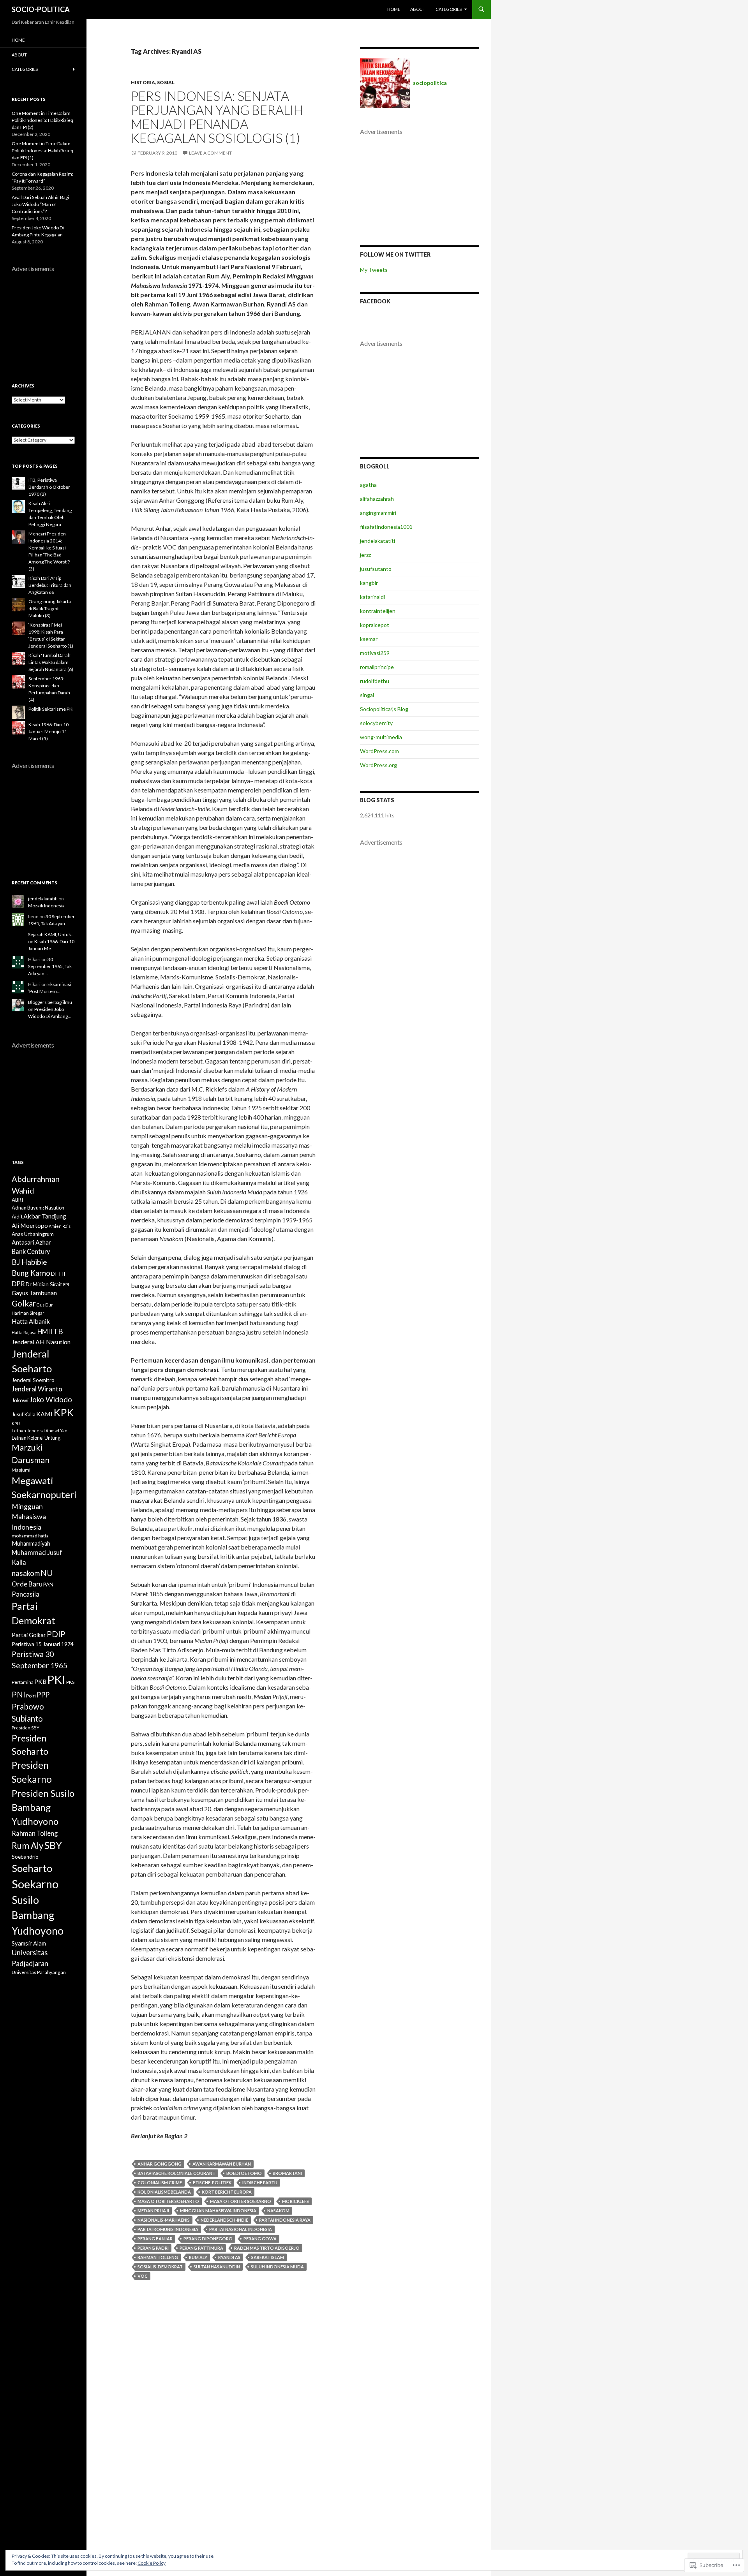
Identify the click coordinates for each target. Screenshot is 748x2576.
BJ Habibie (29, 1262)
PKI (56, 1679)
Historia (143, 82)
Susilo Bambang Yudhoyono (38, 1915)
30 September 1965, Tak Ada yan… (50, 966)
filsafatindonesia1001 (386, 527)
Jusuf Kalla (24, 1414)
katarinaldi (372, 597)
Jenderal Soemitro (33, 1380)
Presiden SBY (26, 1728)
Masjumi (21, 1470)
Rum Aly (198, 2257)
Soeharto (32, 1868)
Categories (449, 9)
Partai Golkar (29, 1635)
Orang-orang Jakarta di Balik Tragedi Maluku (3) (50, 608)
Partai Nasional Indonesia (241, 2229)
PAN (48, 1585)
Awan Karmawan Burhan (222, 2164)
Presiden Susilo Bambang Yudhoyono (43, 1807)
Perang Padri (153, 2248)
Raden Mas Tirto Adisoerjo (267, 2248)
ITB (57, 1331)
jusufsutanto (376, 569)
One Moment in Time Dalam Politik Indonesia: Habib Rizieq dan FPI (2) (42, 120)
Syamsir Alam (29, 1943)
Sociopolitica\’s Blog (384, 709)
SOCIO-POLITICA (41, 9)
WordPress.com (379, 751)
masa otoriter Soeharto (168, 2201)
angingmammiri (378, 513)
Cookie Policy (152, 2563)
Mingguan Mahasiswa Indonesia (218, 2211)
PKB (40, 1682)
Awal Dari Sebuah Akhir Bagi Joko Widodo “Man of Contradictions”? (40, 204)
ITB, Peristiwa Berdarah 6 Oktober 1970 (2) (49, 487)
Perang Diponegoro (208, 2239)
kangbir (369, 583)
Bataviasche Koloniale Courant (176, 2173)
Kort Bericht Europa (227, 2192)
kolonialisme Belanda (164, 2192)
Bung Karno (31, 1273)
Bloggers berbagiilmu (50, 1002)
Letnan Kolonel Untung (36, 1438)
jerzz (365, 555)
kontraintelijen (378, 611)
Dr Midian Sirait (44, 1284)
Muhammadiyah (31, 1543)
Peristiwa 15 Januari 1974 (43, 1644)
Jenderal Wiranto (37, 1389)
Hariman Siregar (28, 1313)
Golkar (24, 1303)
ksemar (369, 639)
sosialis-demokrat (160, 2267)
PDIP (56, 1634)
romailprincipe (377, 667)
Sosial (166, 82)
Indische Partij (260, 2182)
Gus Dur (45, 1305)
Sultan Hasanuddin (217, 2267)
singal (367, 695)
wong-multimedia (381, 737)
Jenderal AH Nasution (41, 1342)
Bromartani (287, 2173)
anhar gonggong (160, 2164)
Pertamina (23, 1682)
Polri (31, 1696)
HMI (44, 1332)
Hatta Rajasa (24, 1332)
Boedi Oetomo (244, 2173)
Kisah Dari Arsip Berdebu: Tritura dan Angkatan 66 (50, 585)
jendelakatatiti (378, 541)
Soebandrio (25, 1857)
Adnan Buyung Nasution (38, 1208)
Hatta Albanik (31, 1321)
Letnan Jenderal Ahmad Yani (40, 1431)
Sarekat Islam (268, 2257)
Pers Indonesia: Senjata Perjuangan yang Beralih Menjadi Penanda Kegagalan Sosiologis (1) (217, 117)
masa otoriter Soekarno (241, 2201)
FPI (66, 1284)
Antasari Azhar (31, 1242)
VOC (143, 2276)
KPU (16, 1424)
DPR (18, 1284)
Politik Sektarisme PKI (51, 709)
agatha (368, 485)
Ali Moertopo (30, 1225)
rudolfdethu (375, 681)
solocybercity (376, 723)
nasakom (278, 2211)
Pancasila (26, 1594)
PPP (43, 1695)
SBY (53, 1845)
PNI (19, 1694)
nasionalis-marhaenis (164, 2220)
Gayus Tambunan (34, 1293)
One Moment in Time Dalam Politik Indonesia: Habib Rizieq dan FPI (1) (42, 151)
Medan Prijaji (153, 2211)
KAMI (44, 1414)
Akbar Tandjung (45, 1216)
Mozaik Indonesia (46, 906)
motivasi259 (375, 653)
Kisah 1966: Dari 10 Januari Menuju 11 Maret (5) (49, 732)
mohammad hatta (30, 1536)
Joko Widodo (51, 1399)
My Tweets (374, 270)
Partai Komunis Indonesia (168, 2229)
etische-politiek (212, 2182)
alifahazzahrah (377, 499)
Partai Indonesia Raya (285, 2220)
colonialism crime (160, 2182)
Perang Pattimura (201, 2248)
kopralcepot (375, 625)
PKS (70, 1682)
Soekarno (35, 1884)
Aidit (17, 1217)
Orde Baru (27, 1584)
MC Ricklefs (295, 2201)
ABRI (17, 1200)
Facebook (375, 301)
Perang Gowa (260, 2239)
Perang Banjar (155, 2239)
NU (47, 1573)
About (418, 9)
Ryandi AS (229, 2257)
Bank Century (31, 1251)
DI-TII (58, 1274)
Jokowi (20, 1400)
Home (394, 9)
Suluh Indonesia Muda (277, 2267)
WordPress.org (378, 765)
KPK (64, 1412)
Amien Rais (60, 1226)
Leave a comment (210, 153)
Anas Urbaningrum (33, 1234)
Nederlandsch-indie (224, 2220)
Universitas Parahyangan (39, 1972)
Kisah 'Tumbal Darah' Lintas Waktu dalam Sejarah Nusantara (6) (51, 662)
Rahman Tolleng (158, 2257)
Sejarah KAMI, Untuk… (51, 934)
